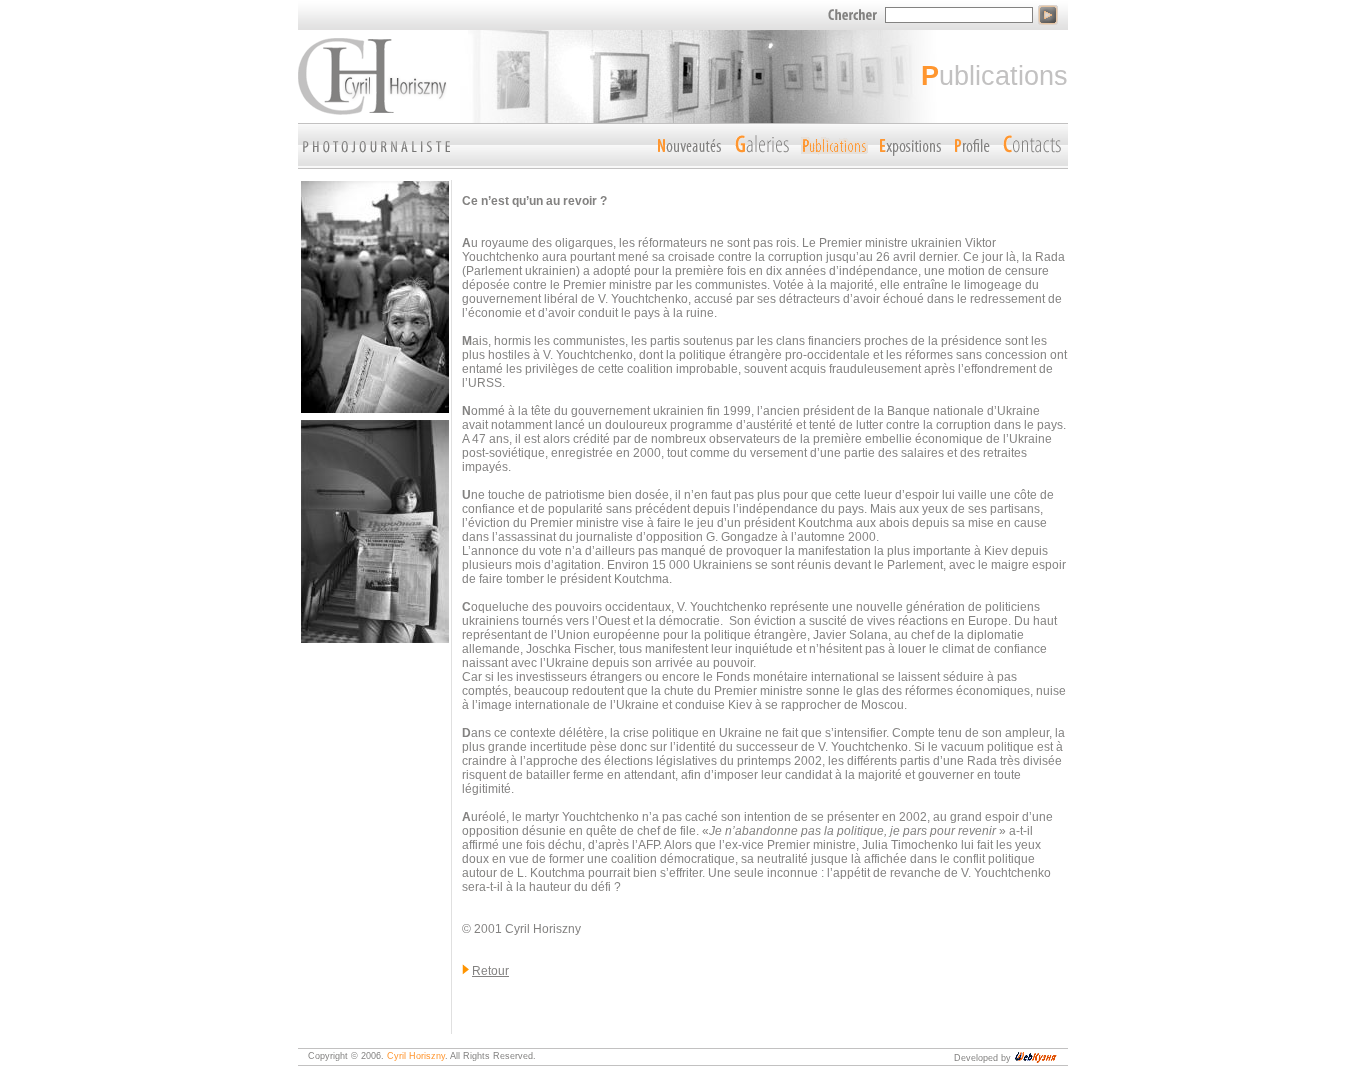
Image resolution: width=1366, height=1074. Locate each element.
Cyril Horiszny (416, 1056)
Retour (490, 971)
